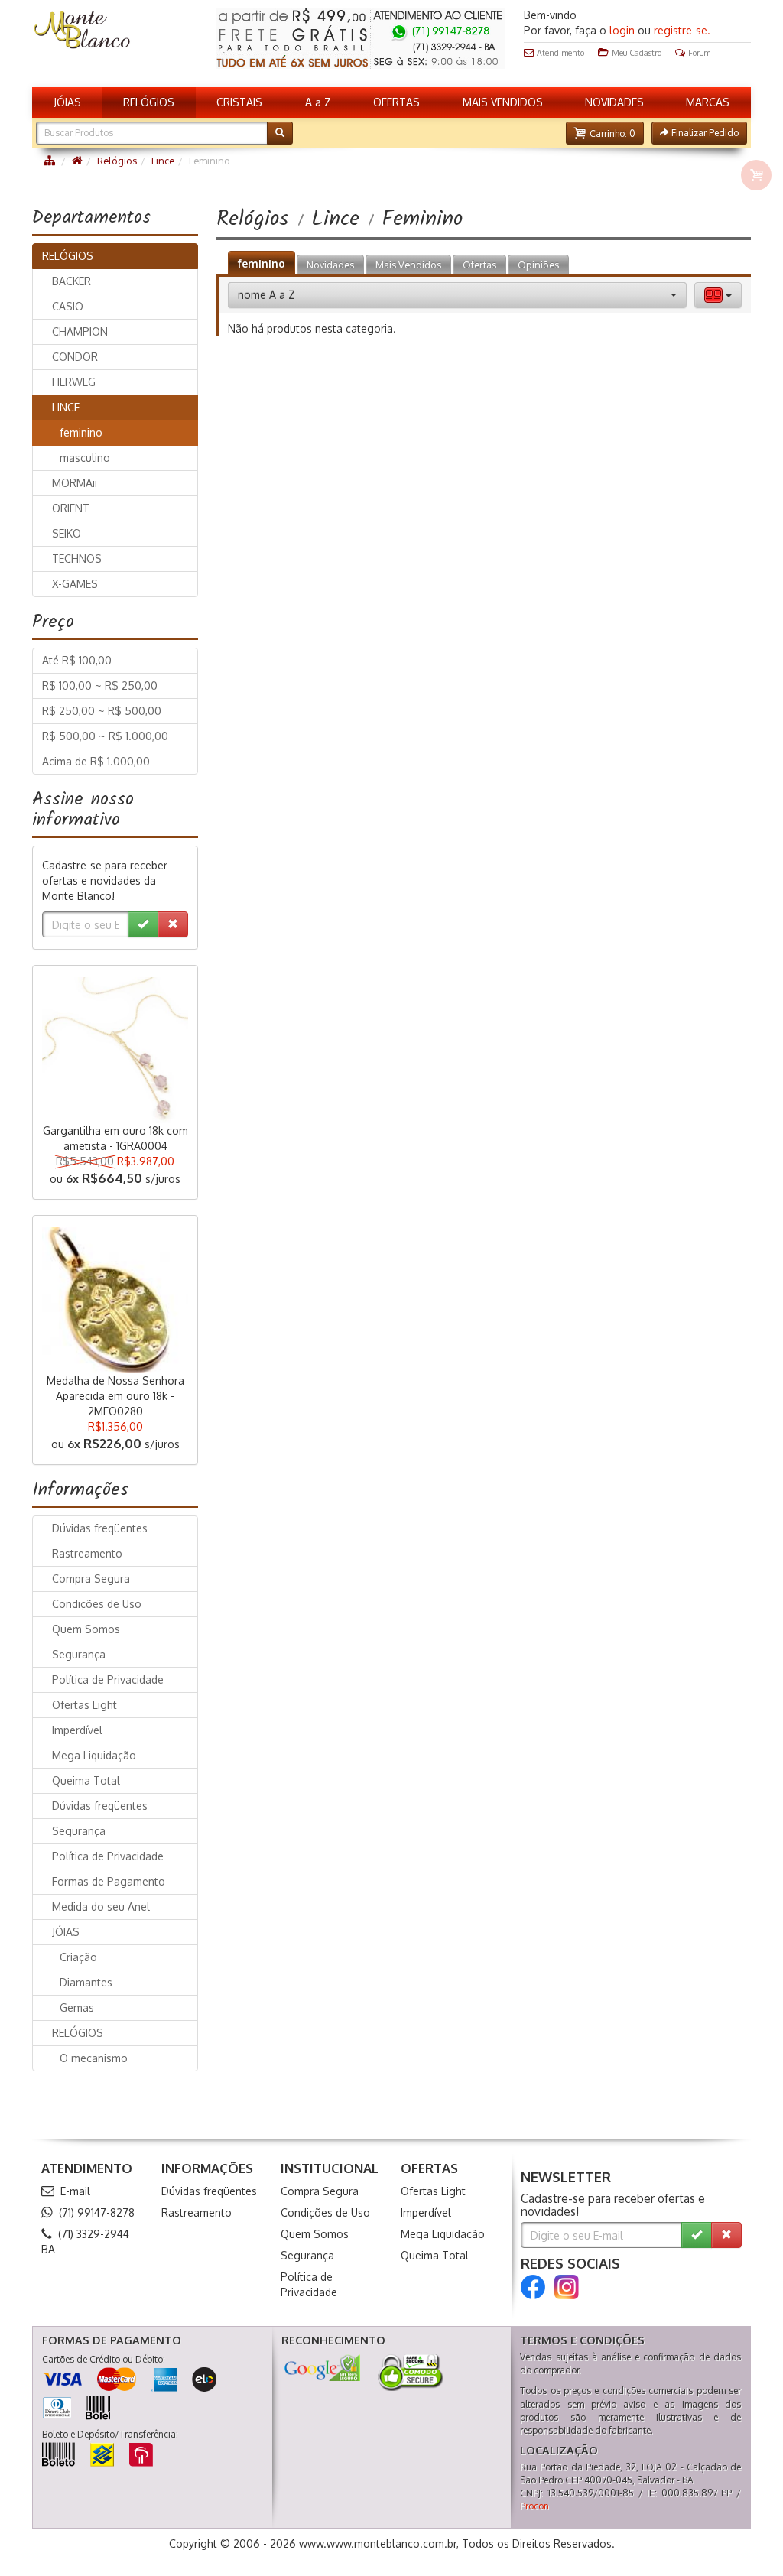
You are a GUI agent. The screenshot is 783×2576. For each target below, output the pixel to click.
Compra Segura (91, 1579)
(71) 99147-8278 (97, 2212)
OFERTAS (396, 102)
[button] (605, 133)
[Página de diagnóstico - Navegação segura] (322, 2368)
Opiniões (538, 265)
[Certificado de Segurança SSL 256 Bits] (409, 2373)
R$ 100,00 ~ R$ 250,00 (100, 685)
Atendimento (560, 52)
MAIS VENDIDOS (503, 102)
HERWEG (74, 382)
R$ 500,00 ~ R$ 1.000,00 (105, 736)
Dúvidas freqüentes (100, 1528)
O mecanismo (94, 2058)
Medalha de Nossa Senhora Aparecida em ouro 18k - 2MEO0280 (115, 1396)
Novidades (330, 265)
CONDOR (75, 357)
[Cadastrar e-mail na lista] (143, 924)
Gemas (77, 2008)
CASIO (68, 306)
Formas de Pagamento (109, 1881)
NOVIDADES (614, 102)
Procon (534, 2506)
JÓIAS (67, 102)
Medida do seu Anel (101, 1907)
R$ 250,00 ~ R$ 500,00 (102, 711)
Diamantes (86, 1982)
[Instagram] (567, 2287)
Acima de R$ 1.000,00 (96, 761)
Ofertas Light (84, 1705)
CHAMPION (80, 331)
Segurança (79, 1654)
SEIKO (67, 533)
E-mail (75, 2191)
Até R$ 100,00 (77, 660)
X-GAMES (75, 584)
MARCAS (708, 102)
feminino (262, 263)
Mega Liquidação (94, 1755)
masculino (85, 458)
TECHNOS (77, 559)
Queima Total (86, 1780)
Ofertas (479, 265)
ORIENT (71, 508)
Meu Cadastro (637, 52)
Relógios (117, 161)
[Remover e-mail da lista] (173, 924)
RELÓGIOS (149, 102)
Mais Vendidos (408, 265)
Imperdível (77, 1730)
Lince (163, 161)
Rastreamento (87, 1553)
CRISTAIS (239, 102)
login (622, 30)
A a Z (318, 102)
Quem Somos (86, 1629)
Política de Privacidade (108, 1679)
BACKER (71, 281)
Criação (78, 1957)
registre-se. (682, 30)
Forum (699, 52)
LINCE (66, 407)
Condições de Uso (97, 1604)
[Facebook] (533, 2287)
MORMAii (75, 483)
